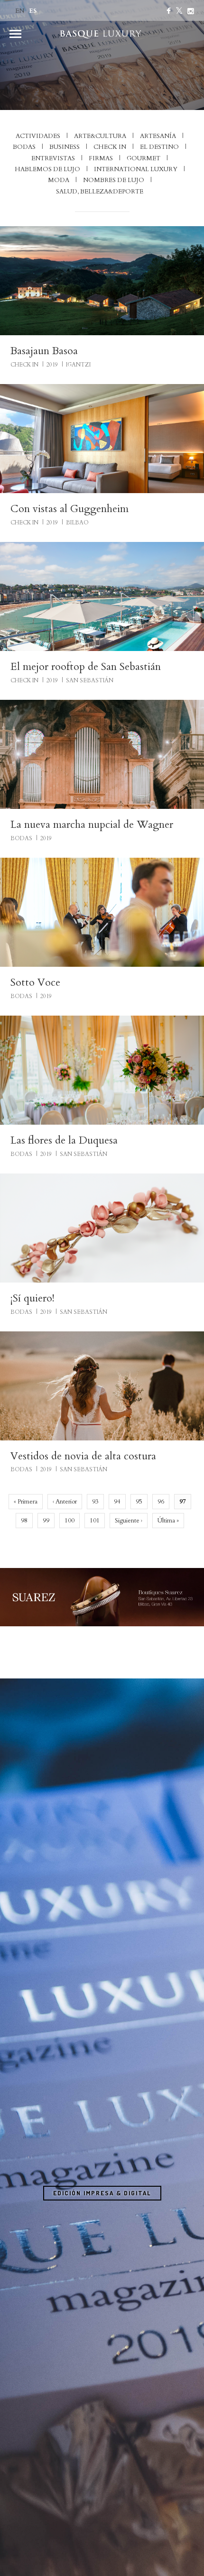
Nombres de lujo (114, 180)
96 (161, 1502)
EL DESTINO (159, 147)
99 (46, 1521)
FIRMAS (101, 158)
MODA (59, 180)
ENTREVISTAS (53, 158)
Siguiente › (129, 1521)
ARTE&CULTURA (100, 136)
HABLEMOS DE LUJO (47, 169)
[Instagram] (191, 11)
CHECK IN (110, 147)
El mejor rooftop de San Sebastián (86, 667)
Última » (168, 1521)
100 (70, 1521)
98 (24, 1521)
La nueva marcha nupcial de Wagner (92, 825)
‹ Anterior (65, 1502)
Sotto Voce (35, 982)
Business (65, 147)
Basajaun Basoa (44, 351)
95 (139, 1502)
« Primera (26, 1502)
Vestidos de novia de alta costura (83, 1456)
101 (95, 1521)
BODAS (24, 147)
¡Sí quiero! (32, 1298)
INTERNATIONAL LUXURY (136, 169)
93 (95, 1502)
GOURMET (144, 158)
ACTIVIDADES (38, 136)
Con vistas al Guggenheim (70, 509)
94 (117, 1502)
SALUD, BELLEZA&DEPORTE (100, 192)
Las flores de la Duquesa (64, 1140)
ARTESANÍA (158, 136)
